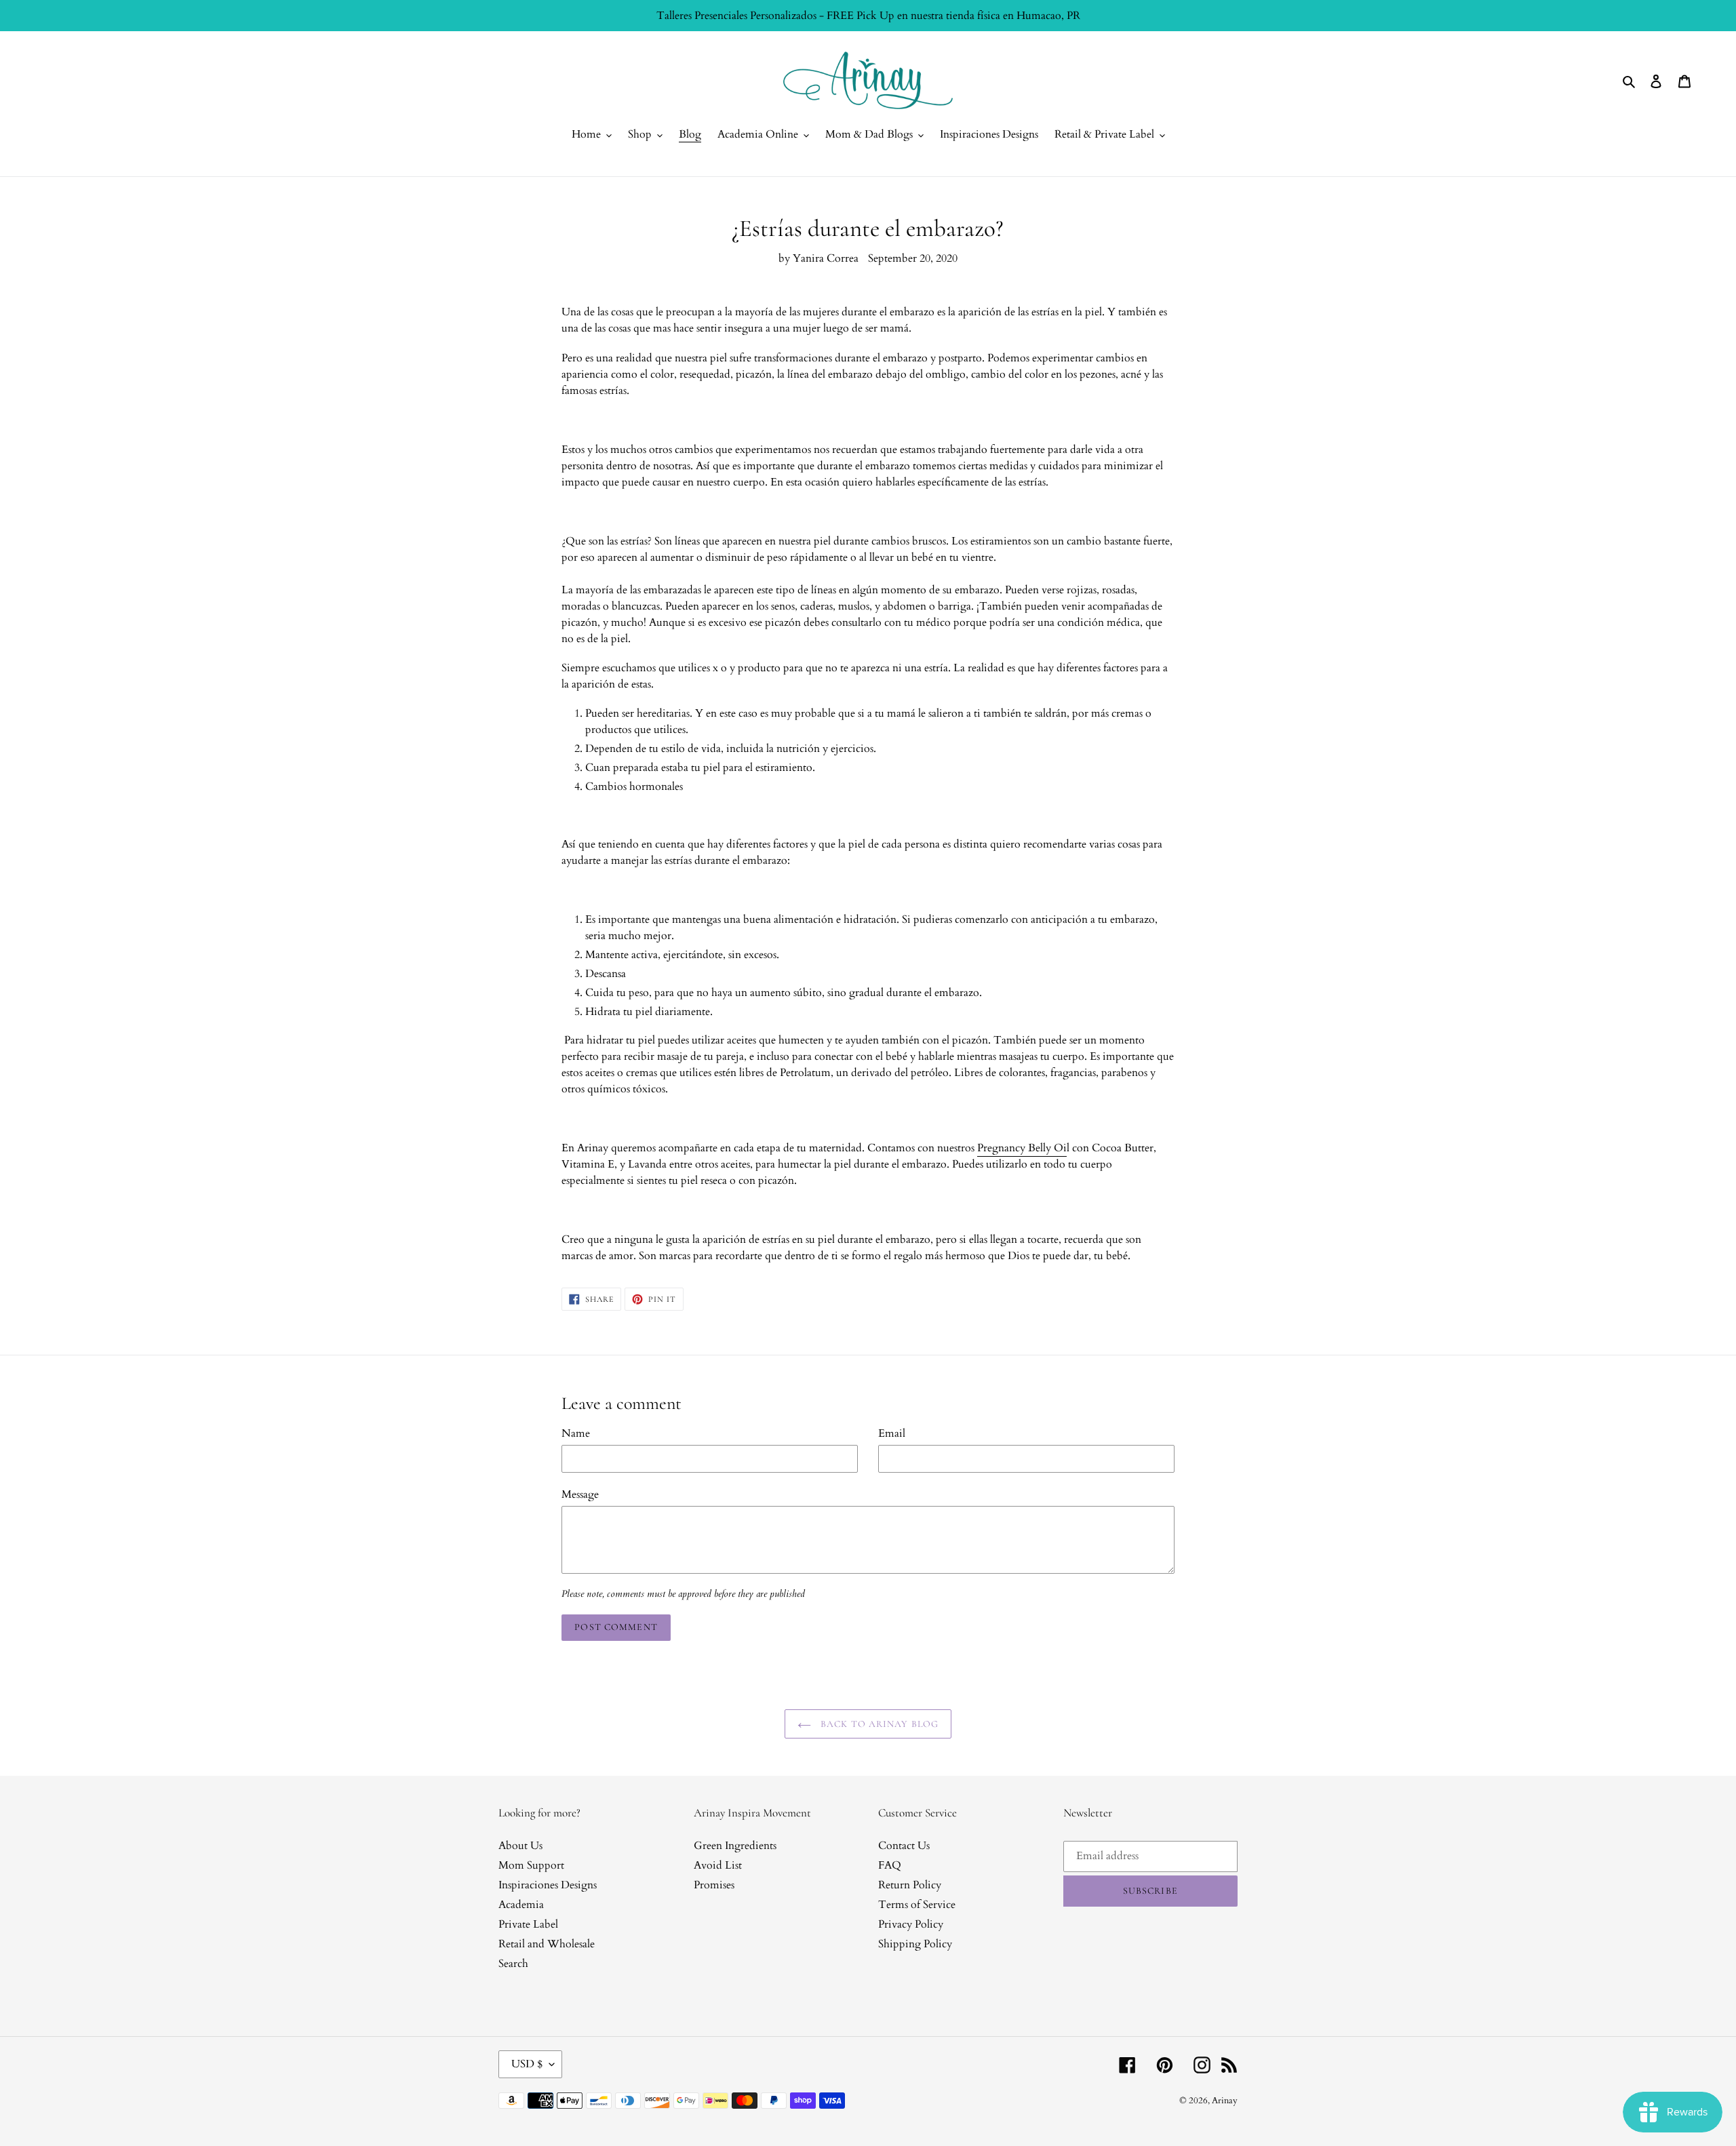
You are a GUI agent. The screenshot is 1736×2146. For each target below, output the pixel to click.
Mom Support (531, 1865)
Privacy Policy (911, 1924)
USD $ (527, 2064)
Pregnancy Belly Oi (1022, 1148)
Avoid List (718, 1865)
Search (513, 1964)
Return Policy (910, 1885)
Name (576, 1433)
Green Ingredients (735, 1846)
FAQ (890, 1865)
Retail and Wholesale (547, 1944)
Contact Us (904, 1846)
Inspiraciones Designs (548, 1885)
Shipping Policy (915, 1944)
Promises (714, 1885)
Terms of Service (917, 1905)
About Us (520, 1846)
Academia (521, 1905)
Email (892, 1433)
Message (580, 1494)
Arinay (1225, 2101)
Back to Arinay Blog (878, 1724)
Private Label (528, 1924)
